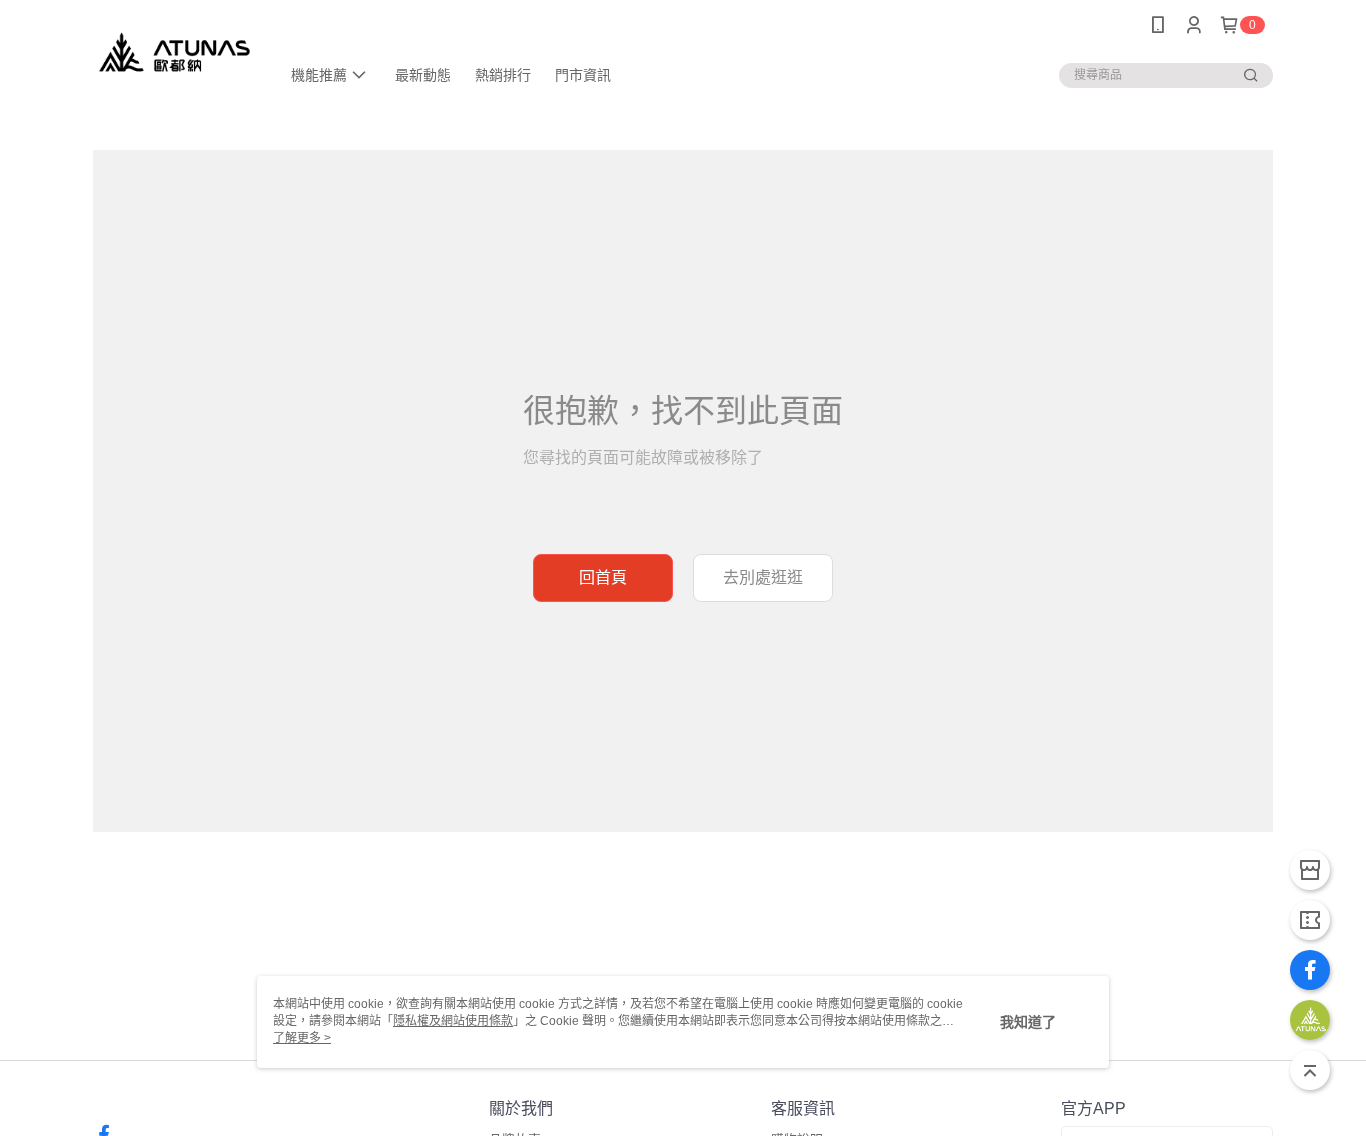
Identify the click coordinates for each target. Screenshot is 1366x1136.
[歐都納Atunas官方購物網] (174, 52)
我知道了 (1028, 1022)
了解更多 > (302, 1038)
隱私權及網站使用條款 (453, 1021)
